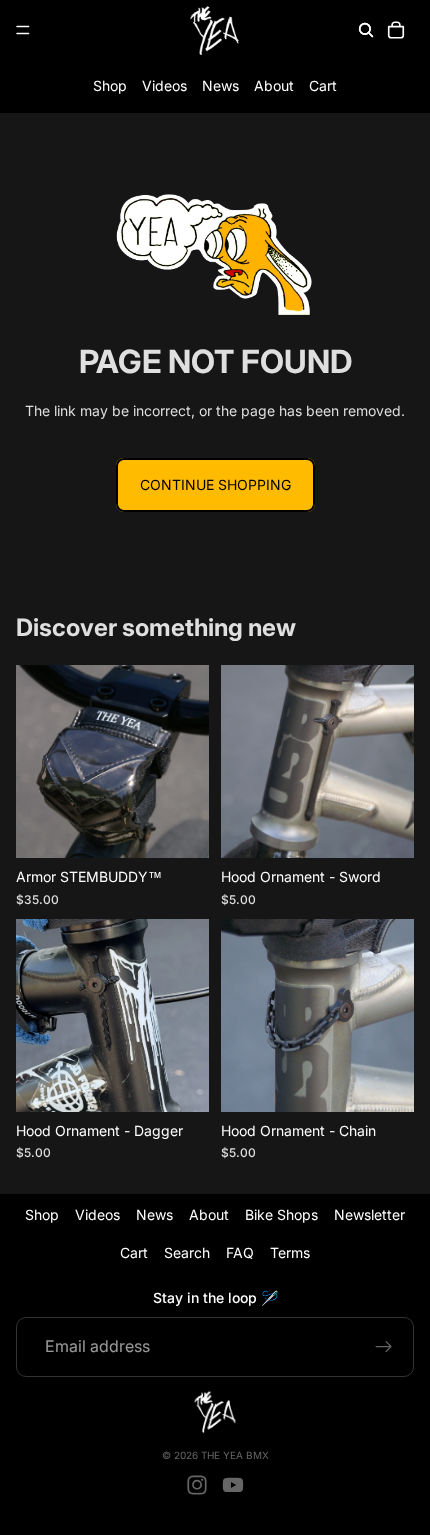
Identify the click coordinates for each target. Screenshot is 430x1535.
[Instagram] (197, 1485)
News (220, 85)
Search (187, 1253)
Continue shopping (215, 484)
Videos (164, 85)
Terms (290, 1253)
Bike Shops (281, 1214)
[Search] (366, 30)
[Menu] (23, 30)
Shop (110, 85)
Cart (323, 85)
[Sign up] (384, 1347)
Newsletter (369, 1214)
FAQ (240, 1253)
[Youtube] (233, 1485)
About (274, 85)
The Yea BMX (235, 1455)
